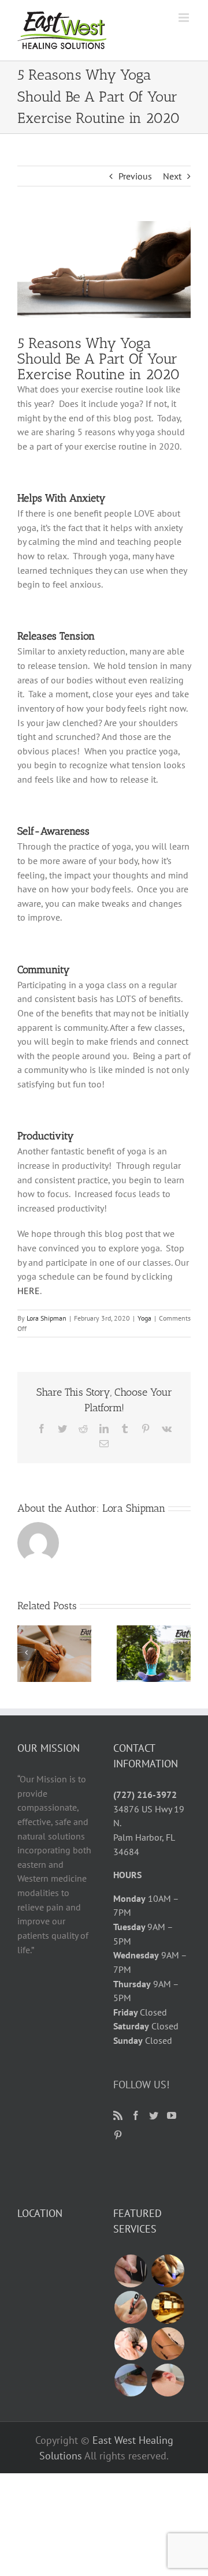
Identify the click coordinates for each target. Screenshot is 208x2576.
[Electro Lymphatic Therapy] (168, 2271)
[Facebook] (136, 2115)
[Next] (182, 1652)
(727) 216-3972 (145, 1794)
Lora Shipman (47, 1318)
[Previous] (26, 1652)
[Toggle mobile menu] (185, 18)
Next (172, 176)
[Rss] (118, 2115)
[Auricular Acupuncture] (168, 2380)
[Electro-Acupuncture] (168, 2344)
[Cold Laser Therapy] (131, 2344)
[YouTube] (172, 2115)
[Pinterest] (118, 2135)
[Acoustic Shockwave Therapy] (131, 2307)
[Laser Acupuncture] (131, 2380)
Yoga (144, 1318)
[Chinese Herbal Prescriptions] (168, 2307)
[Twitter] (154, 2115)
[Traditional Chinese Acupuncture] (131, 2271)
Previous (135, 176)
